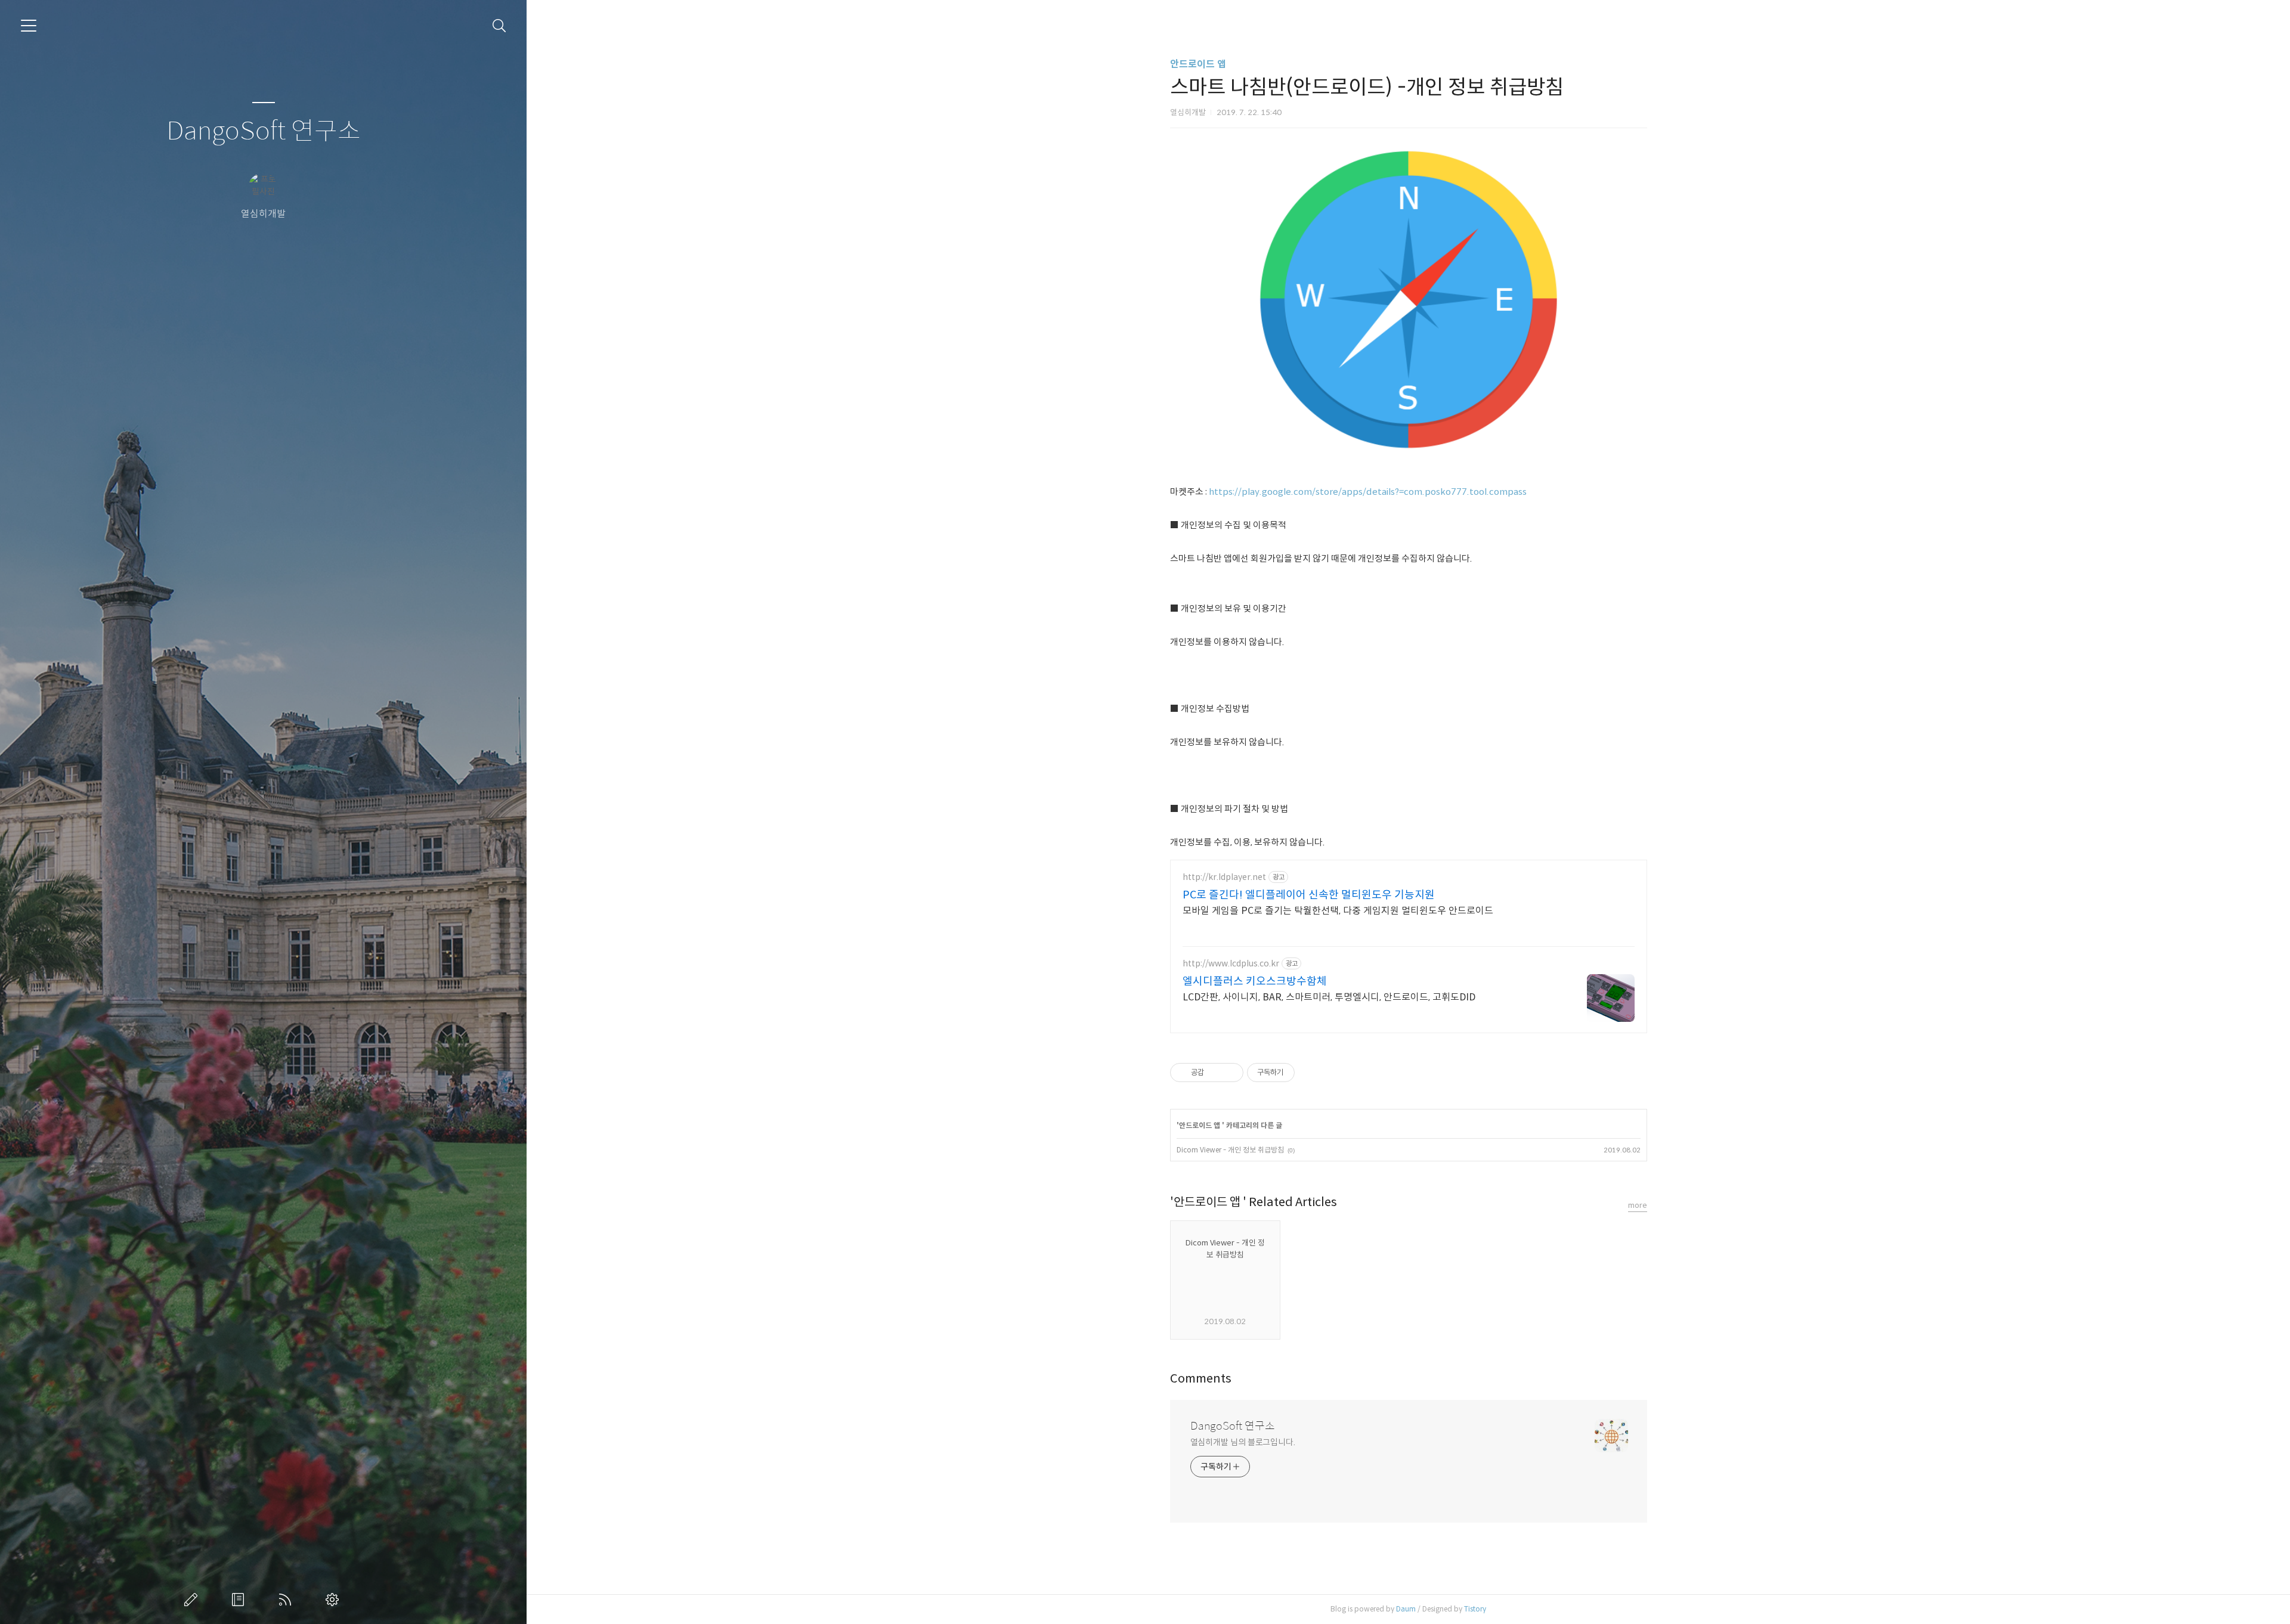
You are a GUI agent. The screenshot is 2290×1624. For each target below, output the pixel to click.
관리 (335, 1600)
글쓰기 (193, 1600)
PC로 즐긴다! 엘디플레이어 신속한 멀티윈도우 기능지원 (1309, 895)
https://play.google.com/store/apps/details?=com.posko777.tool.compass (1368, 492)
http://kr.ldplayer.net (1224, 877)
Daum (1406, 1609)
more (1638, 1205)
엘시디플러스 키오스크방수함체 (1255, 981)
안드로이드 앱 (1198, 64)
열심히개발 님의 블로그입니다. (1243, 1442)
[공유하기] (1215, 1073)
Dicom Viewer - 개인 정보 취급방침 (1230, 1150)
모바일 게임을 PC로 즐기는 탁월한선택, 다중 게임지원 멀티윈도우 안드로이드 (1338, 911)
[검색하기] (499, 26)
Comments (1201, 1379)
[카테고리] (29, 26)
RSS (287, 1600)
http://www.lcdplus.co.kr (1231, 964)
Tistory (1475, 1609)
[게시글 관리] (1230, 1073)
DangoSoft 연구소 (264, 131)
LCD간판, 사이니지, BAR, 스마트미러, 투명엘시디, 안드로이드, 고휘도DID (1329, 997)
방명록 (240, 1600)
